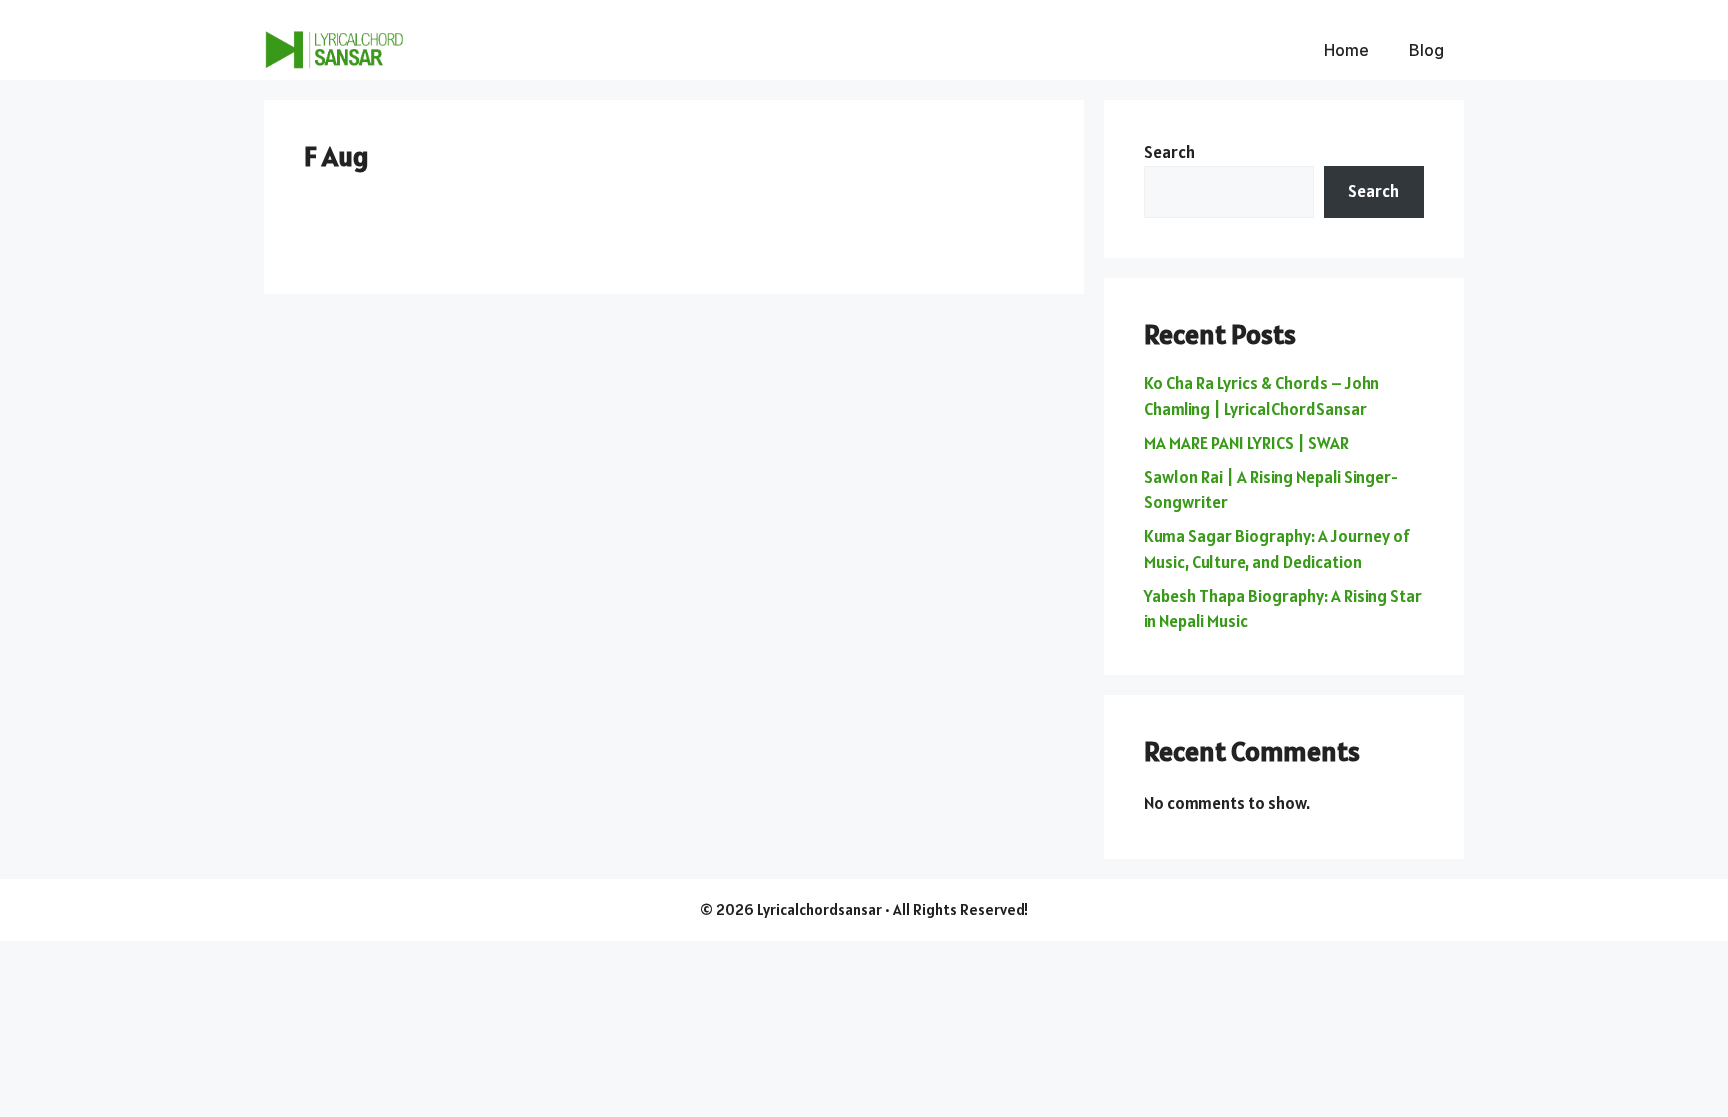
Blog (1426, 50)
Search (1169, 152)
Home (1346, 50)
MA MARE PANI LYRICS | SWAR (1246, 443)
